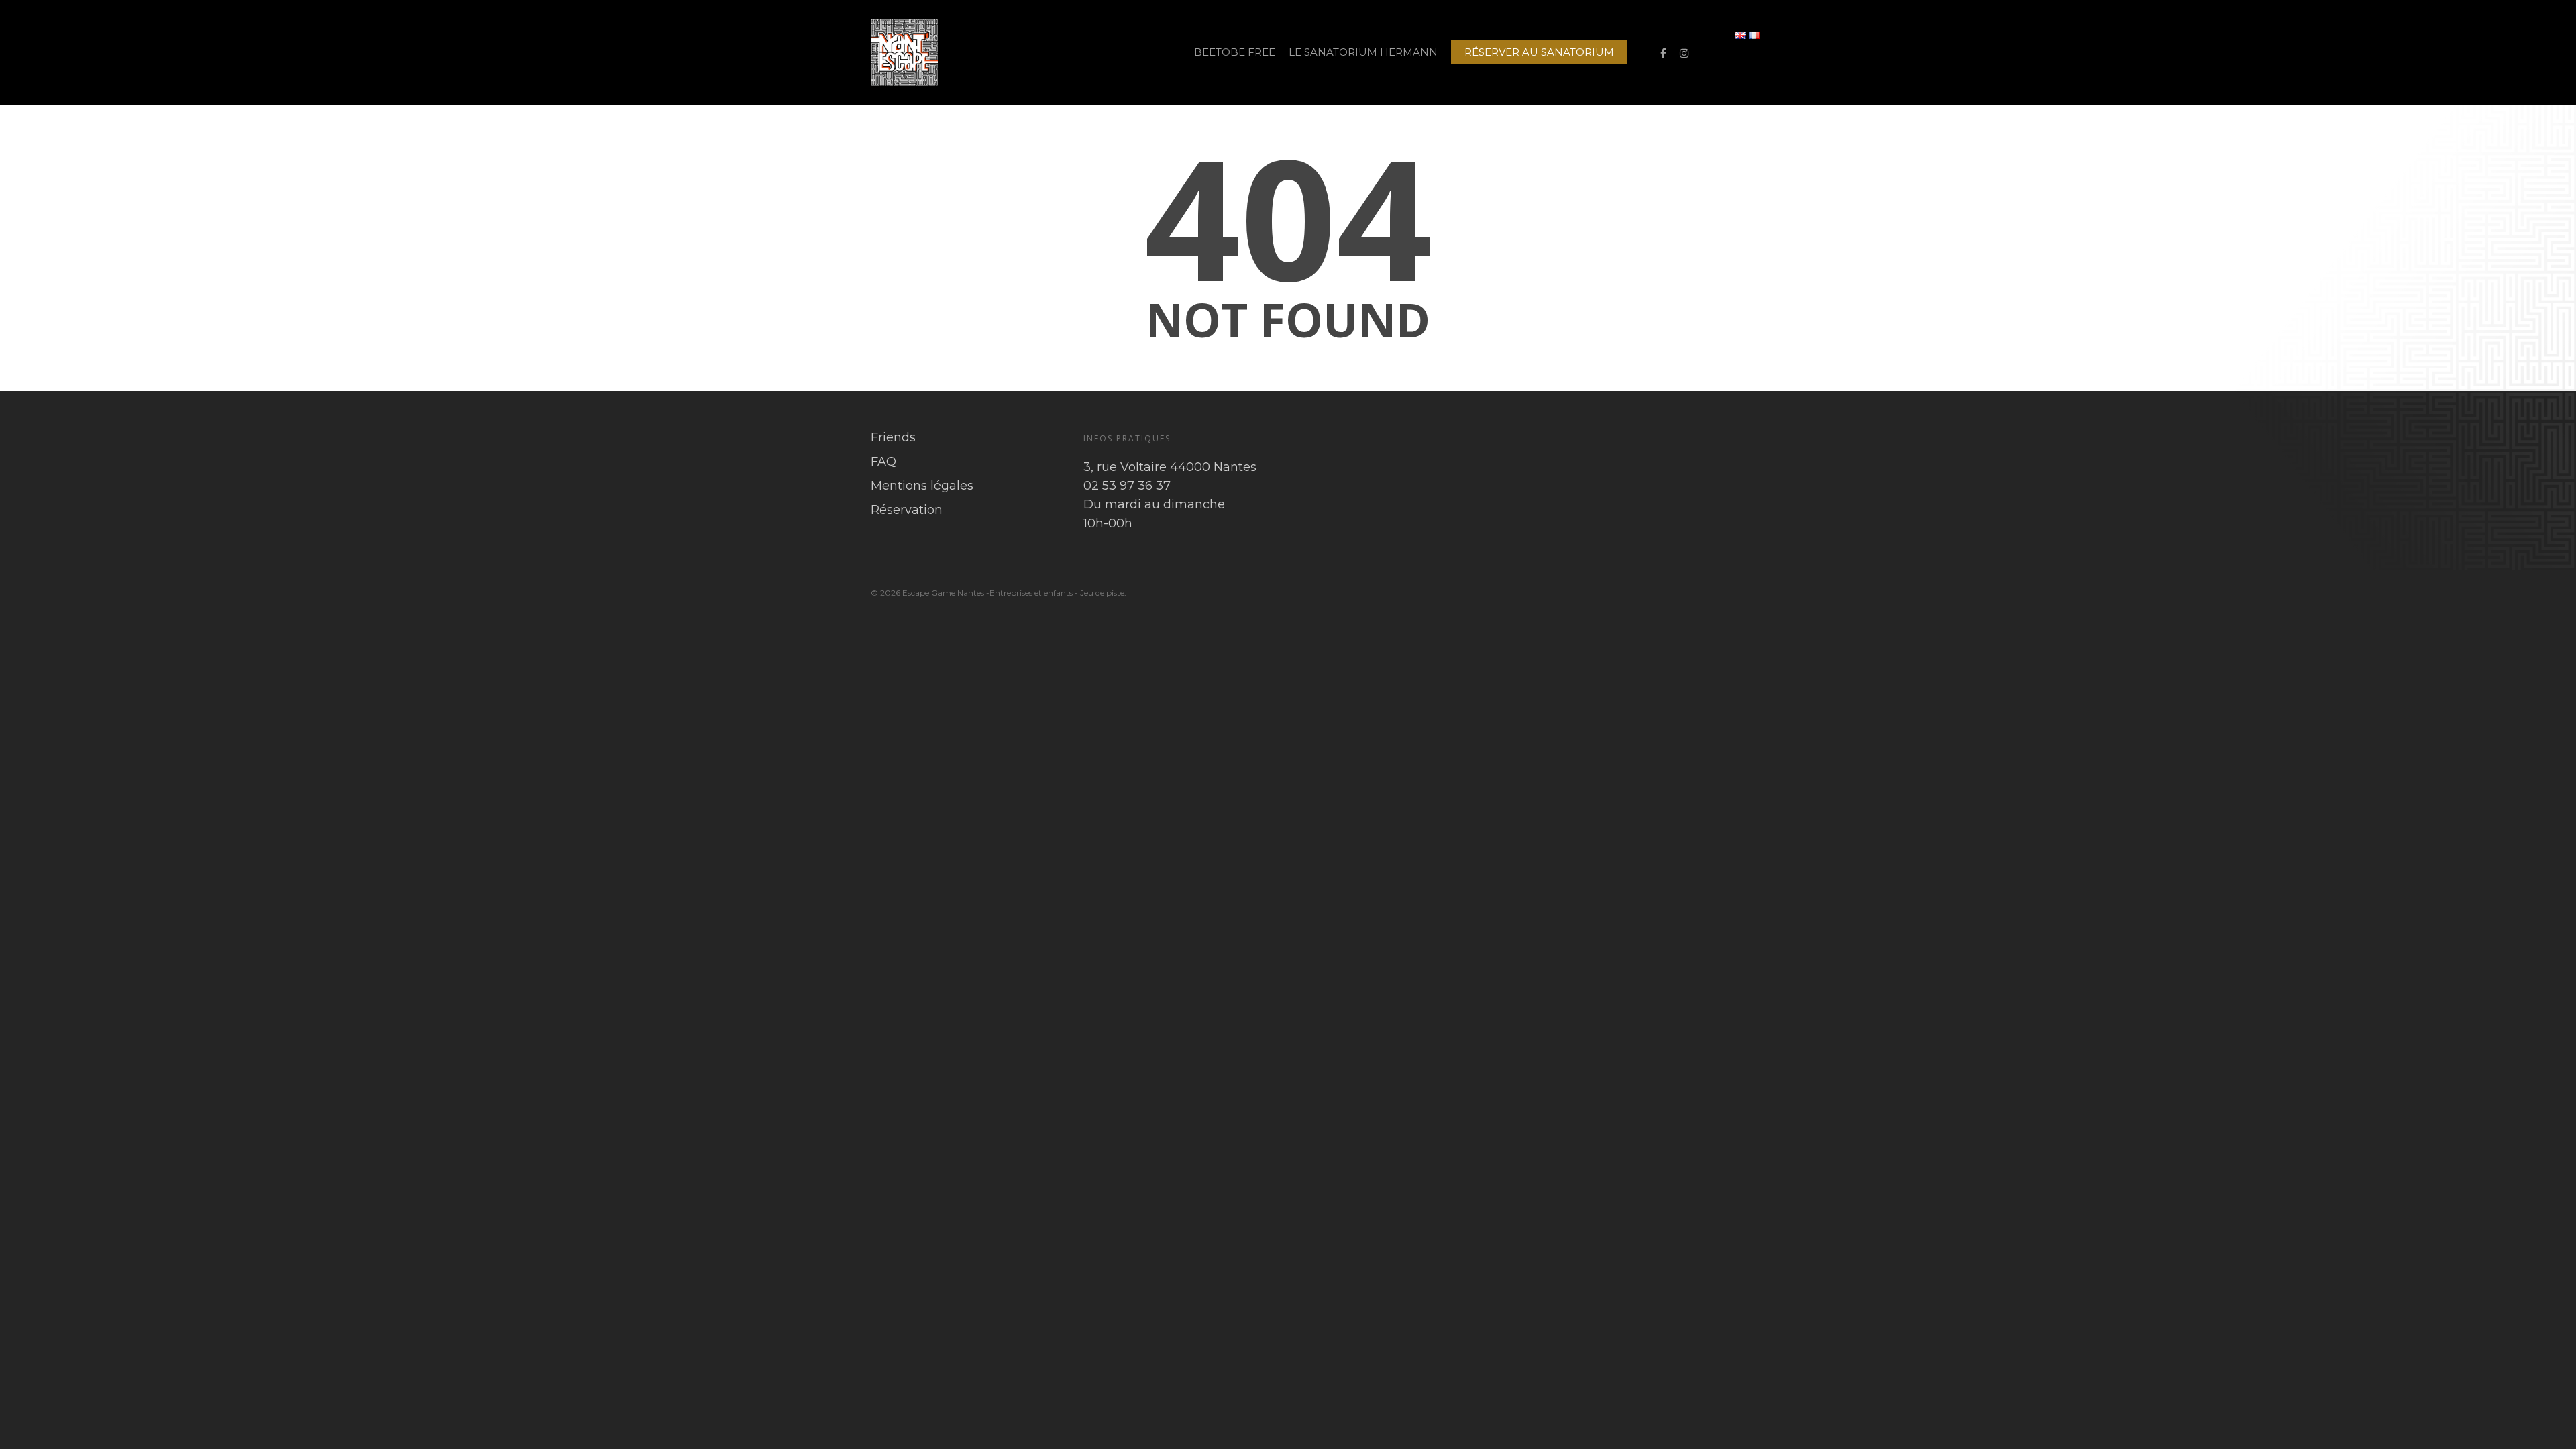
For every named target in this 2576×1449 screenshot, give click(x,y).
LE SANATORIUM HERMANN (1363, 52)
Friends (893, 437)
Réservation (907, 510)
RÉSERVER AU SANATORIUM (1539, 52)
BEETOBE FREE (1235, 52)
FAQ (883, 462)
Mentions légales (922, 486)
